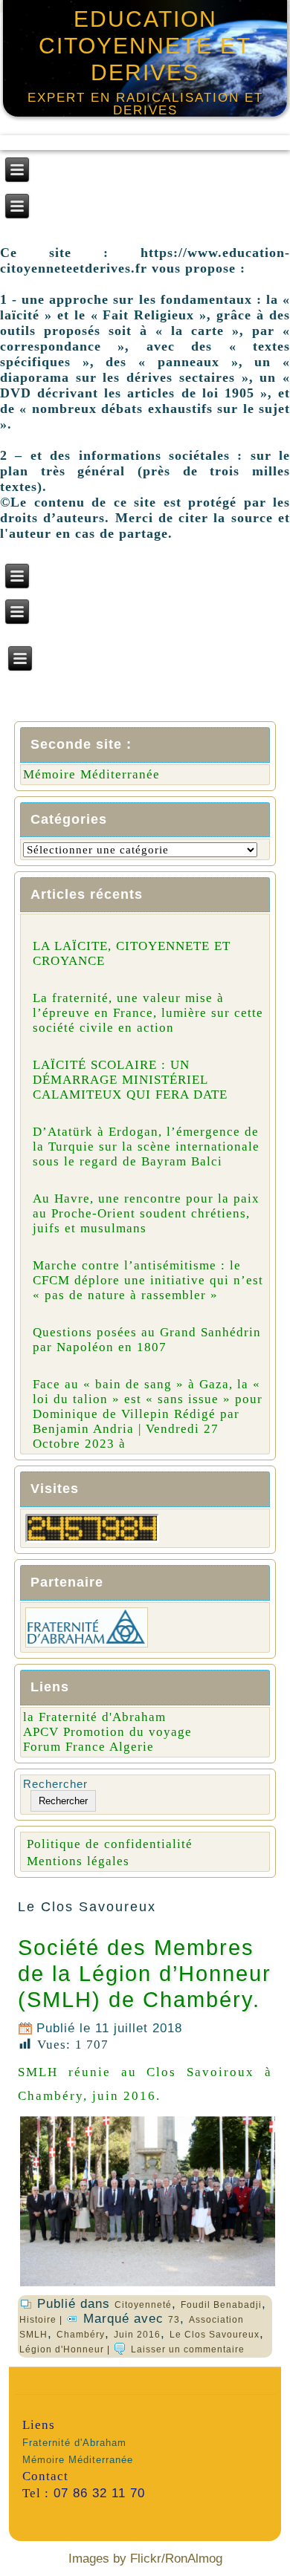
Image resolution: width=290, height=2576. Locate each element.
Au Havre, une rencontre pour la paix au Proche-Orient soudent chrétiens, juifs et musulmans (146, 1213)
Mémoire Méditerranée (91, 774)
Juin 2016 (137, 2335)
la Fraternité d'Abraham (94, 1717)
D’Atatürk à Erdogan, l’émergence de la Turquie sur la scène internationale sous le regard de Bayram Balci (146, 1146)
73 (174, 2320)
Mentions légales (78, 1861)
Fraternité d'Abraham (74, 2443)
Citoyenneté (143, 2305)
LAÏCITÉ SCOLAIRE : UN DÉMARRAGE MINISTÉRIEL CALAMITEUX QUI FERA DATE (130, 1080)
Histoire (38, 2320)
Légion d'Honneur (62, 2349)
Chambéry (81, 2335)
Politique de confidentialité (110, 1844)
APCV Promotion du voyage (107, 1732)
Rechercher (55, 1784)
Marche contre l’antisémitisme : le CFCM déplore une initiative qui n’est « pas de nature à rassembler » (148, 1280)
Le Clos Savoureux (215, 2335)
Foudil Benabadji (221, 2305)
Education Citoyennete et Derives (145, 46)
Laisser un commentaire (188, 2349)
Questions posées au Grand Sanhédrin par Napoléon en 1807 (147, 1340)
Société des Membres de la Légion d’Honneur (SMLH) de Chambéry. (145, 1974)
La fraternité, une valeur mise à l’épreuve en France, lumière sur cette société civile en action (148, 1013)
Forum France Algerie (88, 1747)
